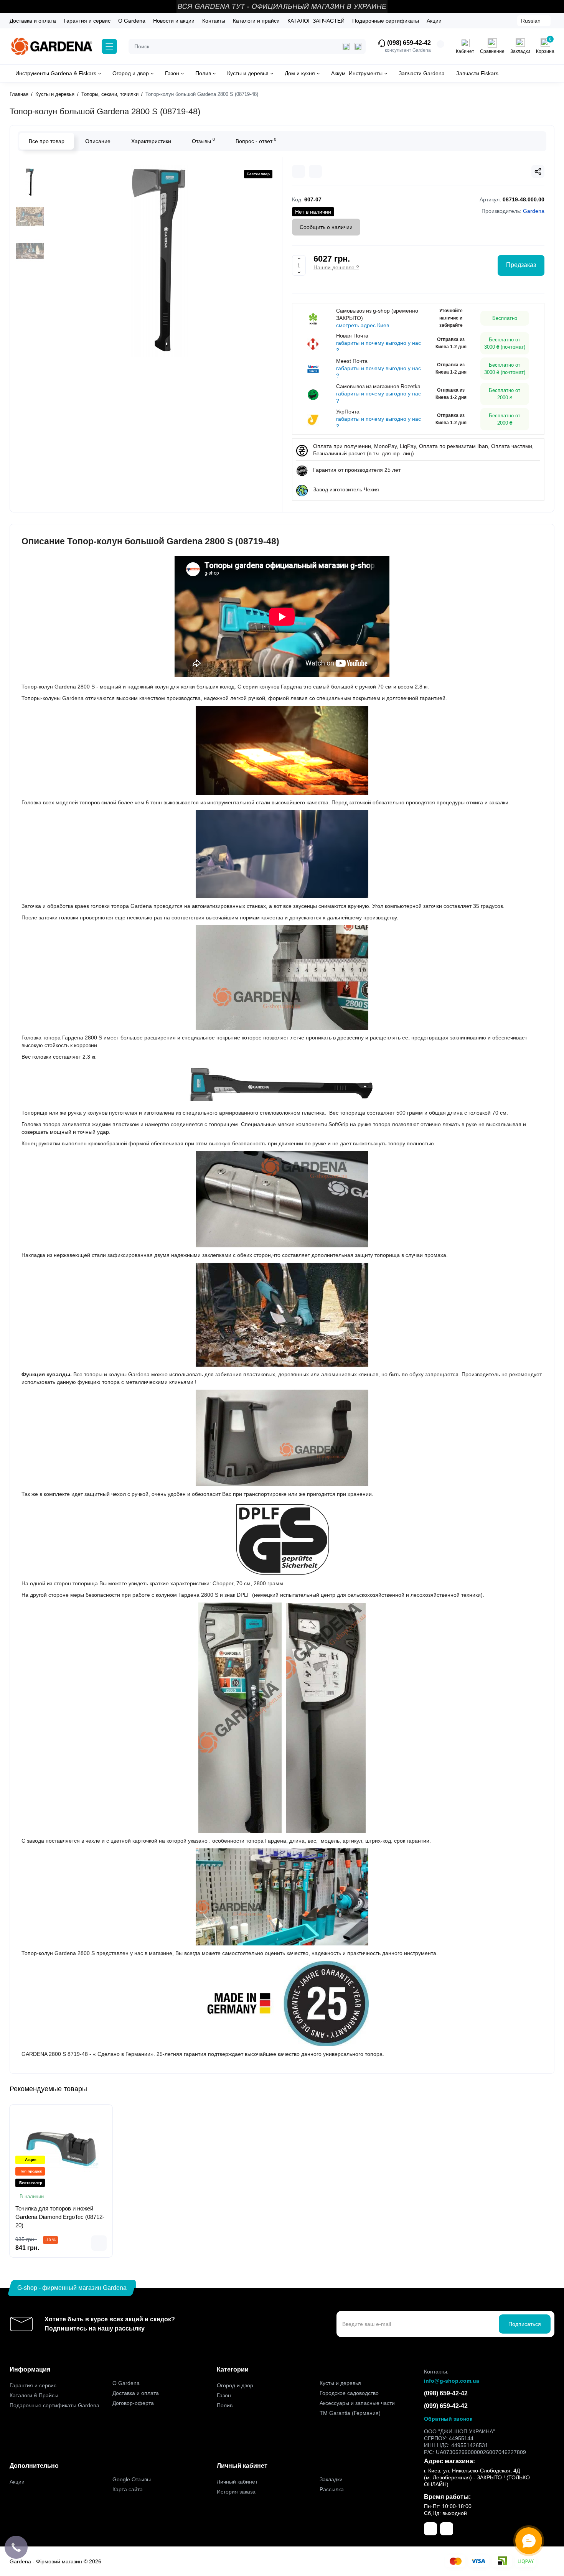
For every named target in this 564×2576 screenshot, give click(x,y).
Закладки (331, 2479)
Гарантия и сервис (87, 21)
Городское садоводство (349, 2393)
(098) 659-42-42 (408, 43)
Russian (531, 21)
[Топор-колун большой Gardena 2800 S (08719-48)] (158, 261)
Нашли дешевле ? (336, 267)
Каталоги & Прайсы (34, 2395)
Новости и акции (174, 21)
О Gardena (132, 21)
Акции (434, 21)
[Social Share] (538, 171)
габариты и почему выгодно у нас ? (378, 347)
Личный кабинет (237, 2482)
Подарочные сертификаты (386, 21)
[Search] (358, 46)
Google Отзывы (132, 2479)
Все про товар (47, 141)
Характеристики (151, 141)
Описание (98, 141)
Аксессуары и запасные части (357, 2403)
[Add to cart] (99, 2243)
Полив (225, 2405)
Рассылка (332, 2489)
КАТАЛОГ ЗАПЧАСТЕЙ (316, 21)
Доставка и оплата (33, 21)
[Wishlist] (315, 171)
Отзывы (203, 140)
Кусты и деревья (340, 2383)
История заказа (236, 2492)
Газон (224, 2395)
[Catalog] (109, 46)
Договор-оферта (133, 2403)
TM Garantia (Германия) (350, 2413)
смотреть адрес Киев (363, 325)
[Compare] (298, 171)
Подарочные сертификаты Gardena (54, 2405)
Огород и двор (235, 2385)
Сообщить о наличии (326, 227)
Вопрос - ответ (256, 140)
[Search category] (346, 46)
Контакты (214, 21)
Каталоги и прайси (256, 21)
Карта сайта (128, 2489)
